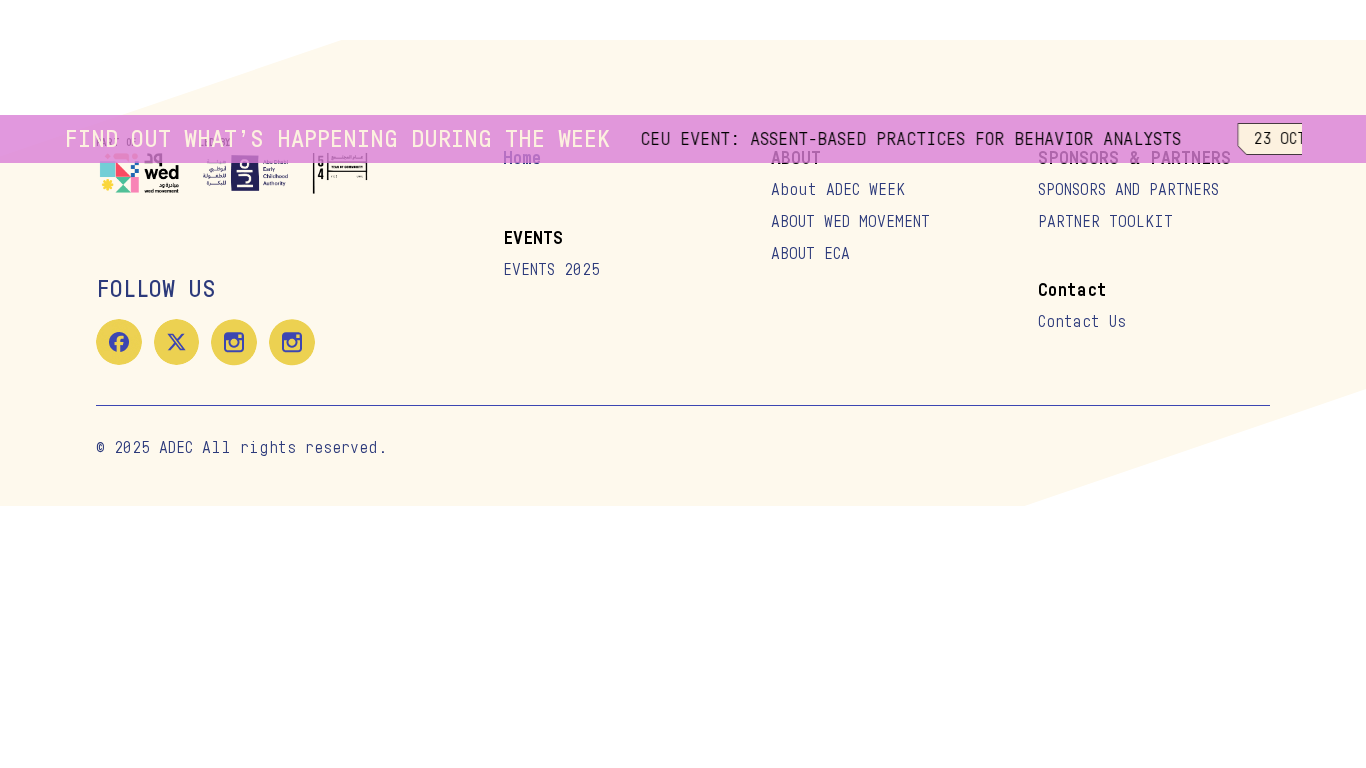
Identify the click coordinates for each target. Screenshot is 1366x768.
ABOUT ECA (810, 254)
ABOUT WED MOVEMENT (850, 222)
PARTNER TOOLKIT (1105, 222)
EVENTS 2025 (551, 270)
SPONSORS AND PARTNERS (1128, 190)
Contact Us (1082, 322)
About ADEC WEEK (838, 190)
